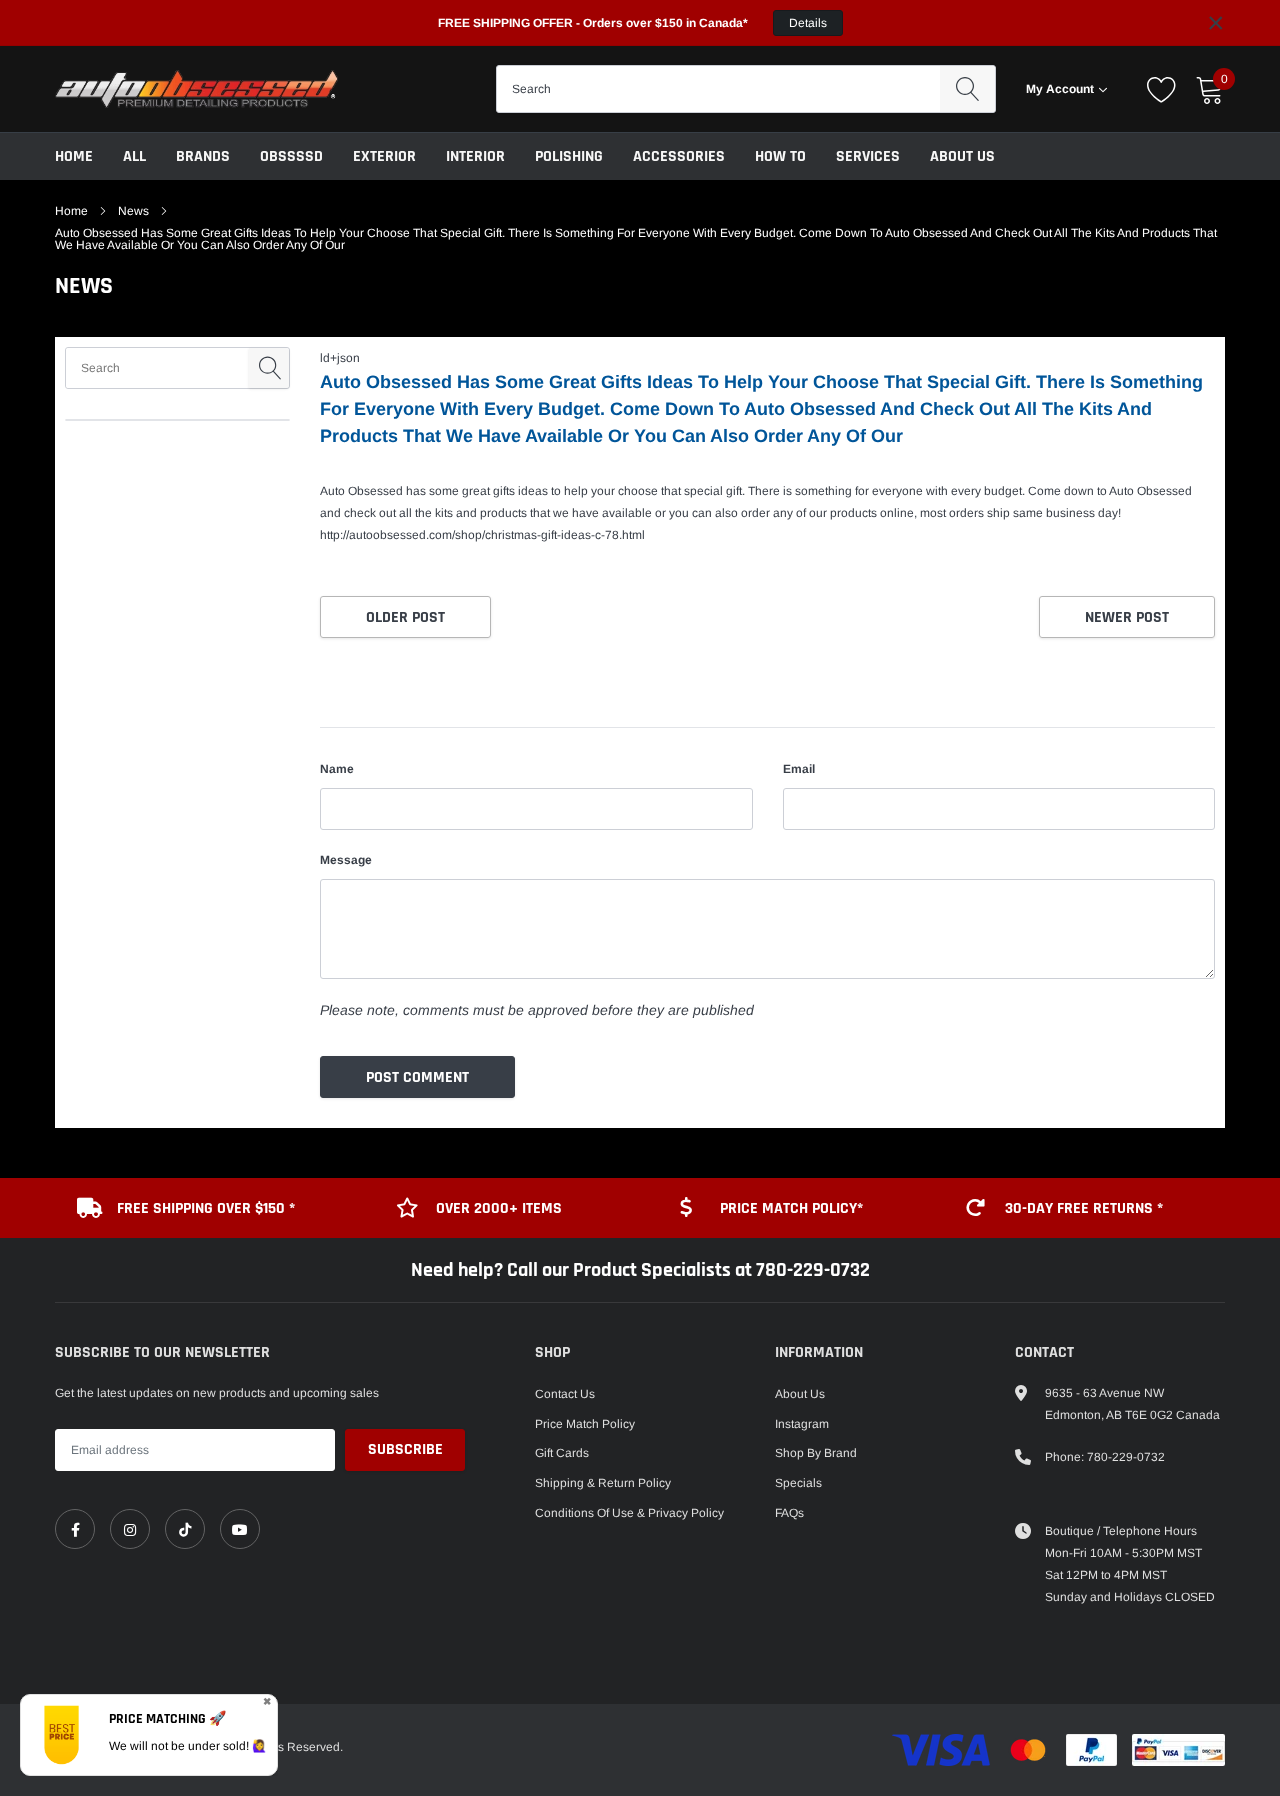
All (134, 156)
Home (74, 156)
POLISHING (569, 156)
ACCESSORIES (679, 156)
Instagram (802, 1424)
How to (780, 156)
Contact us (565, 1394)
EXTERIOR (384, 156)
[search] (967, 89)
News (133, 211)
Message (346, 860)
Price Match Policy (585, 1424)
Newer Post (1127, 617)
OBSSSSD (291, 156)
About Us (962, 156)
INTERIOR (475, 156)
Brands (203, 156)
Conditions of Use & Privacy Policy (629, 1513)
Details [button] (808, 23)
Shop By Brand (816, 1453)
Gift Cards (562, 1453)
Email (799, 769)
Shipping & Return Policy (603, 1483)
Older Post (405, 617)
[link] (75, 1529)
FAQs (789, 1513)
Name (337, 769)
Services (868, 156)
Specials (798, 1483)
